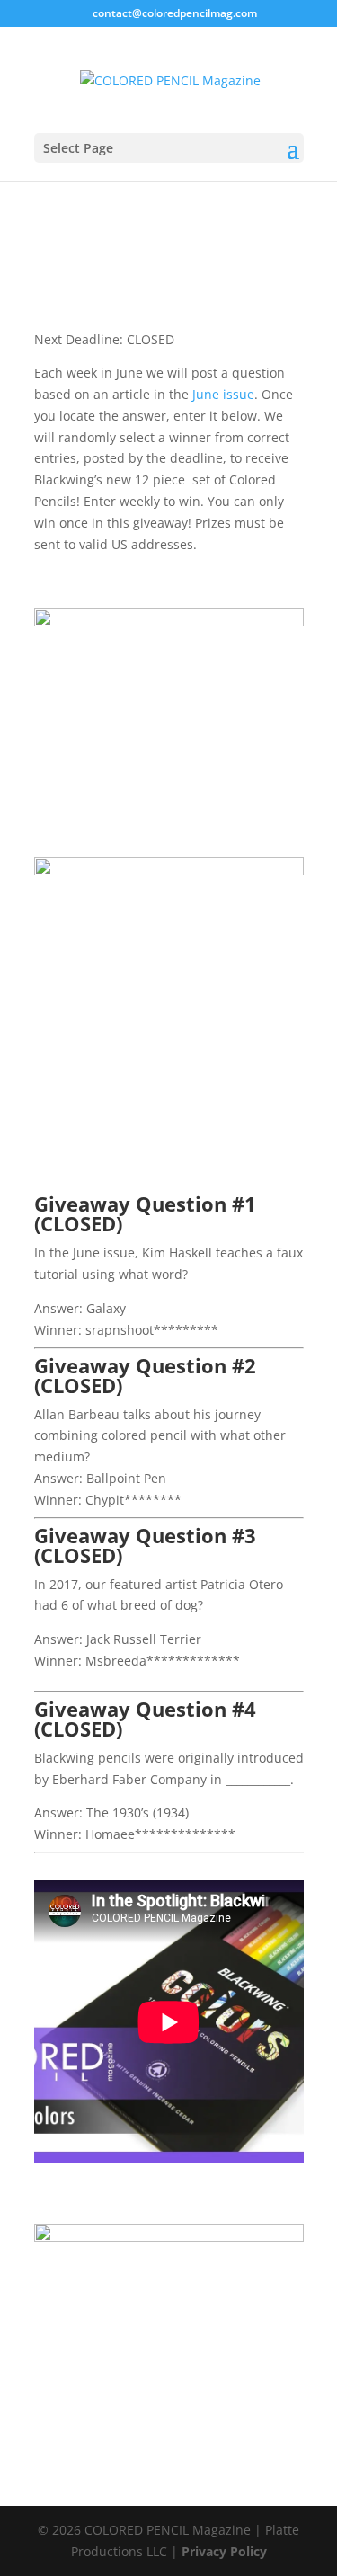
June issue (223, 394)
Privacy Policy (224, 2551)
